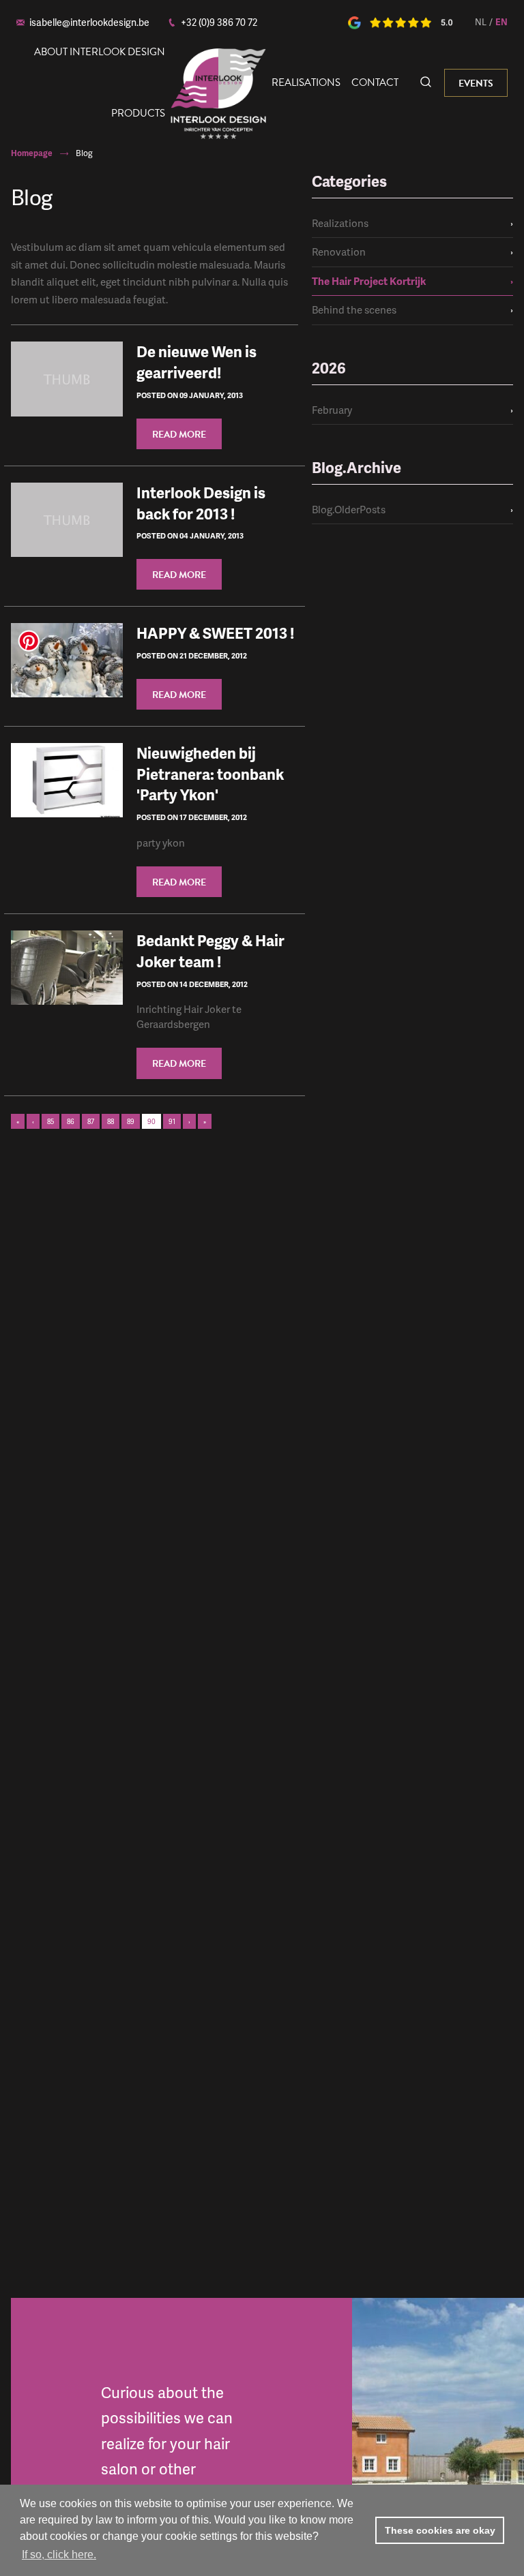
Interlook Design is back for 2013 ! (201, 503)
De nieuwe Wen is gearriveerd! (196, 362)
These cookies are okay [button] (440, 2530)
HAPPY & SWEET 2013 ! (215, 633)
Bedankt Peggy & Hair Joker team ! (210, 951)
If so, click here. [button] (59, 2555)
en (501, 22)
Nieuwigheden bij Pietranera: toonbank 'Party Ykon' (210, 774)
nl (481, 22)
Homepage (32, 153)
